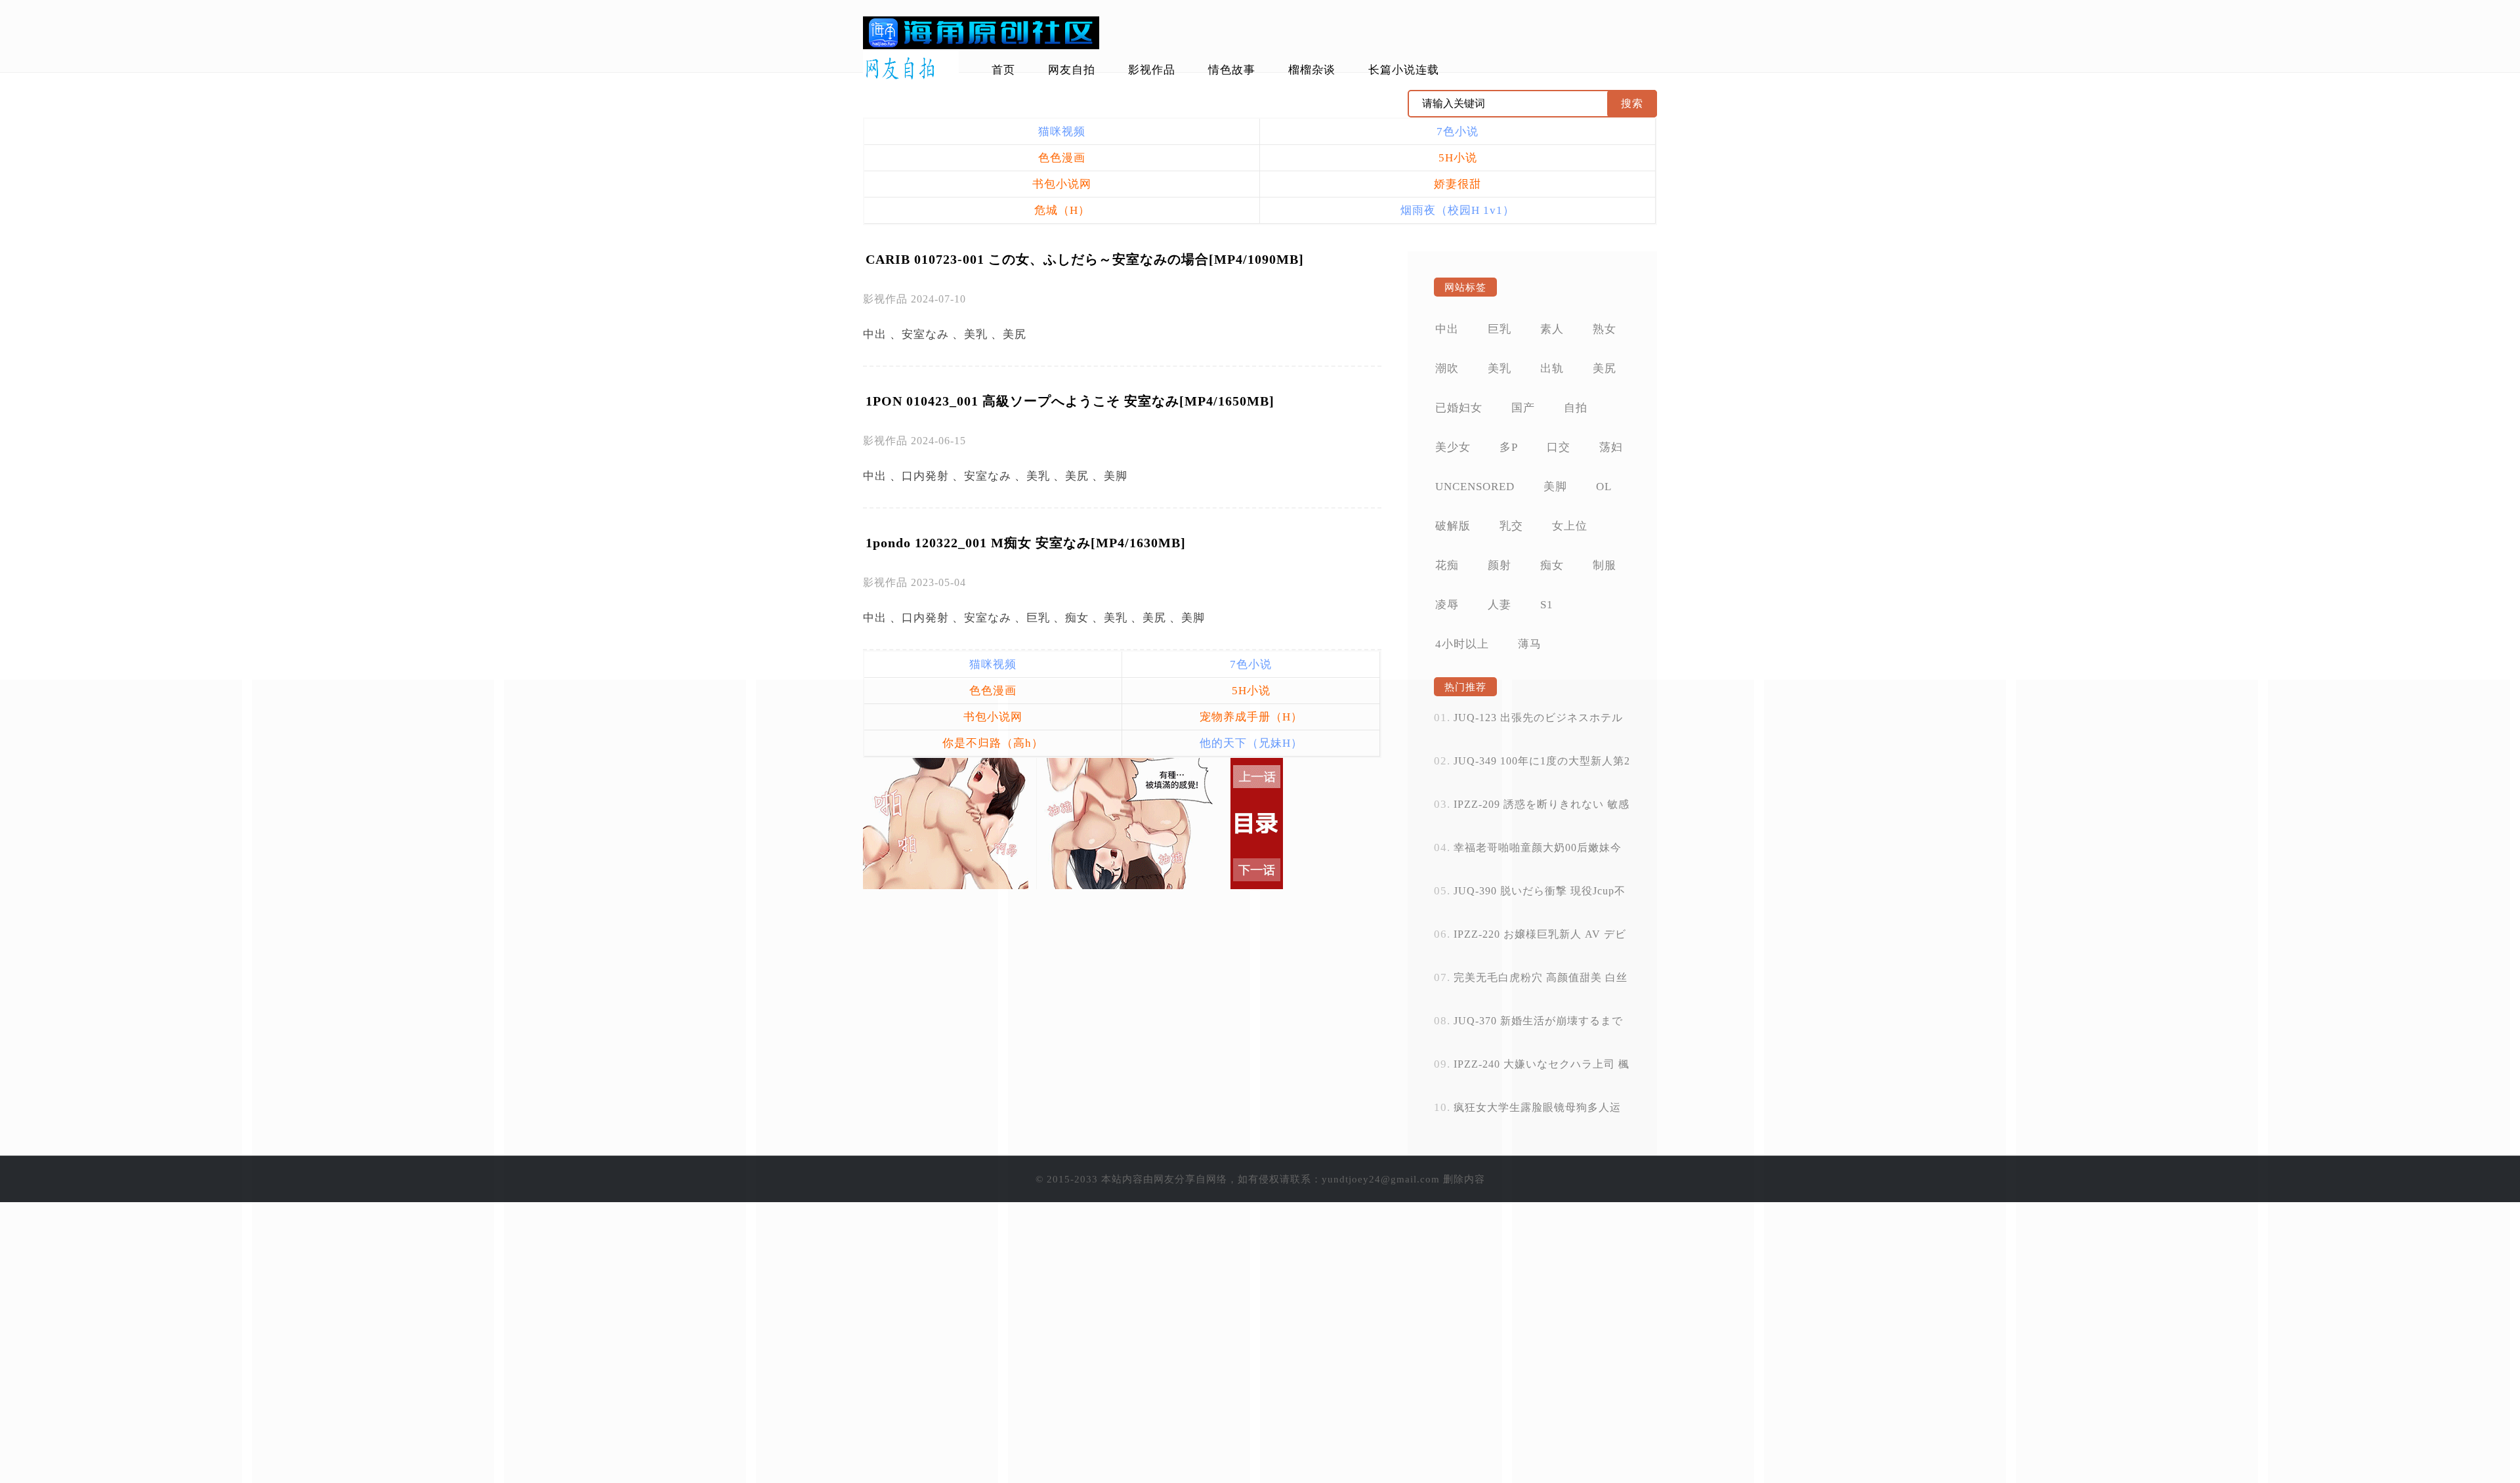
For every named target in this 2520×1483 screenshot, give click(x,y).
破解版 (1453, 526)
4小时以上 (1462, 644)
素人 (1552, 329)
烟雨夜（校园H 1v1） (1458, 210)
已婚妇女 (1459, 408)
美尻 (1015, 334)
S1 (1547, 605)
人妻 (1500, 605)
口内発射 (925, 476)
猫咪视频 (1062, 132)
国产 (1523, 408)
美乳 (976, 334)
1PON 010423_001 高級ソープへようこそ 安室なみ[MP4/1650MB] (1070, 401)
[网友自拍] (911, 69)
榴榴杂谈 (1312, 70)
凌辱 (1447, 605)
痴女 (1077, 618)
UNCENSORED (1475, 487)
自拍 (1576, 408)
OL (1604, 487)
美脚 (1116, 476)
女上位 (1570, 526)
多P (1509, 447)
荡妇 (1611, 447)
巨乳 (1038, 618)
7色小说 (1458, 132)
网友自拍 (1072, 70)
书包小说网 (1062, 184)
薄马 (1530, 644)
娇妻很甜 (1458, 184)
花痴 (1447, 565)
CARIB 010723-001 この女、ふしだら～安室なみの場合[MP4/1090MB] (1085, 259)
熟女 (1605, 329)
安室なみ (925, 334)
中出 (875, 334)
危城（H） (1062, 210)
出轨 (1552, 368)
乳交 (1511, 526)
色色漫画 (1062, 158)
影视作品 (1152, 70)
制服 (1605, 565)
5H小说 (1458, 158)
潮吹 (1447, 368)
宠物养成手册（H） (1251, 717)
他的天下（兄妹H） (1251, 743)
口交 (1559, 447)
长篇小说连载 (1404, 70)
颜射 (1500, 565)
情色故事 (1232, 70)
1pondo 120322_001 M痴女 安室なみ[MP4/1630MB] (1026, 543)
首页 (1003, 70)
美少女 (1453, 447)
